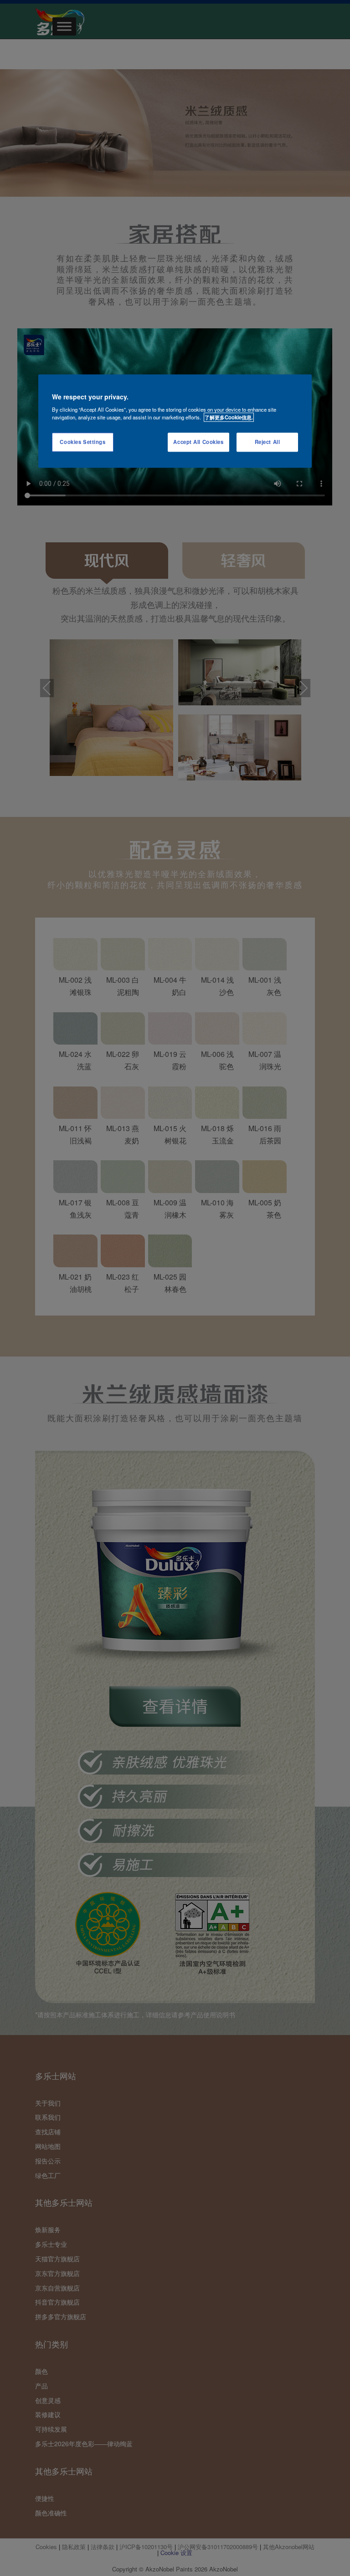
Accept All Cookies (198, 442)
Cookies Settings (82, 442)
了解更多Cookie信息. (229, 417)
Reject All (268, 442)
